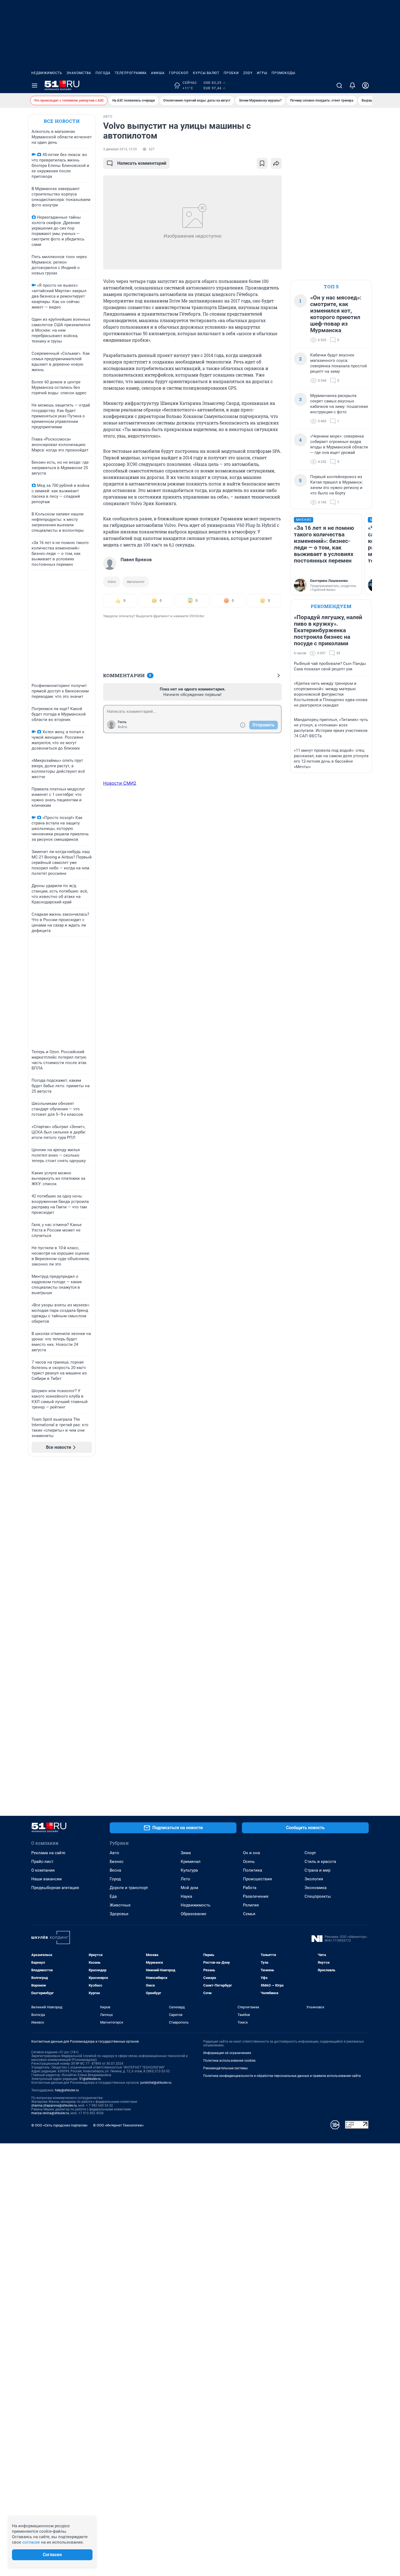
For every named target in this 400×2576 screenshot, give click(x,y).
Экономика (316, 1888)
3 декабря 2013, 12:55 (120, 149)
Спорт (310, 1853)
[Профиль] (365, 85)
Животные (120, 1905)
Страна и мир (317, 1870)
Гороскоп (179, 73)
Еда (113, 1896)
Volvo (112, 582)
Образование (193, 1914)
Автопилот (136, 582)
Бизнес (117, 1862)
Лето (185, 1879)
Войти (122, 727)
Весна (115, 1870)
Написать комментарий (142, 163)
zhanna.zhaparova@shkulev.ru (54, 2106)
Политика (253, 1870)
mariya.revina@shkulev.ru (50, 2113)
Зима (186, 1853)
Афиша (158, 73)
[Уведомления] (352, 85)
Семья (249, 1914)
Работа (250, 1888)
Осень (249, 1862)
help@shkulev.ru (67, 2090)
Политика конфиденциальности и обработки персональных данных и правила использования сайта (282, 2076)
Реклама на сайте (48, 1853)
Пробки (231, 73)
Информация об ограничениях (227, 2053)
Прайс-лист (42, 1862)
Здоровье (119, 1914)
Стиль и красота (320, 1862)
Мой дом (189, 1888)
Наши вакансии (47, 1879)
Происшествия (257, 1879)
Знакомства (79, 73)
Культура (189, 1870)
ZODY (248, 73)
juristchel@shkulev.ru (156, 2083)
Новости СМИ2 (120, 783)
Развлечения (256, 1896)
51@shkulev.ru (90, 2079)
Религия (251, 1905)
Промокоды (283, 73)
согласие (31, 2542)
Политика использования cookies (229, 2061)
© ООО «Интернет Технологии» (118, 2125)
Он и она (251, 1853)
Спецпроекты (318, 1896)
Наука (186, 1896)
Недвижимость (47, 73)
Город (115, 1879)
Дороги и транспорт (129, 1888)
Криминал (191, 1862)
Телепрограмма (131, 73)
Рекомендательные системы (225, 2068)
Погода (103, 73)
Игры (262, 73)
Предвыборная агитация (55, 1888)
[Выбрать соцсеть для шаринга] (276, 163)
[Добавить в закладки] (262, 163)
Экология (314, 1879)
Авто (114, 1853)
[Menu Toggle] (35, 85)
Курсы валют (206, 73)
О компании (43, 1870)
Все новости (62, 121)
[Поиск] (339, 85)
